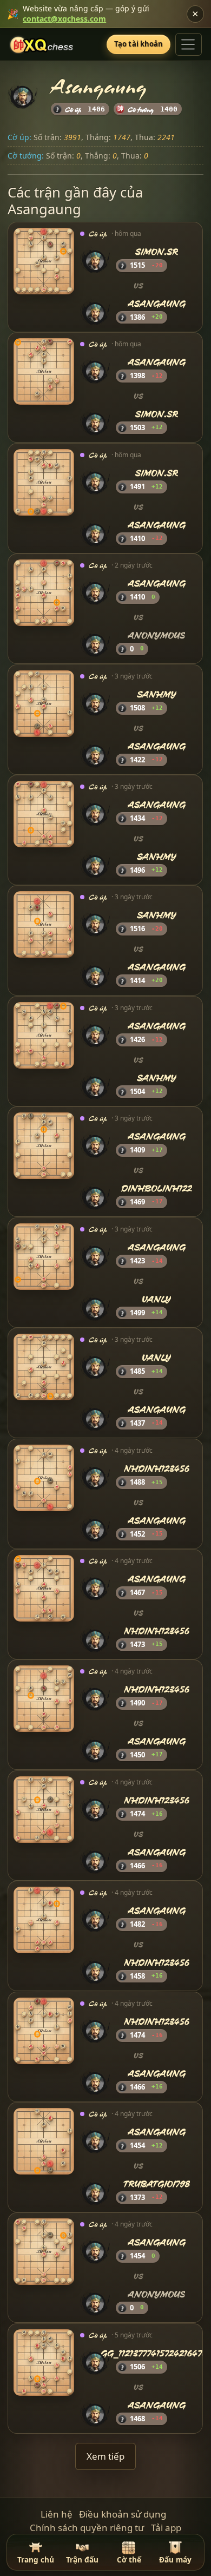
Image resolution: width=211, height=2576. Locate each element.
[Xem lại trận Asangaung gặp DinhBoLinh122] (44, 1146)
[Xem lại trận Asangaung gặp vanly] (44, 1257)
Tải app (166, 2528)
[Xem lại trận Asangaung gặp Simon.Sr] (44, 372)
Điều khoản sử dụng (123, 2514)
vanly (157, 1299)
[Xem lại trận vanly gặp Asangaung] (44, 1367)
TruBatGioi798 (157, 2184)
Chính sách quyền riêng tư (87, 2528)
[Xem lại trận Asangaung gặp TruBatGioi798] (44, 2141)
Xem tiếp (105, 2456)
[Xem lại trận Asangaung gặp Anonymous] (44, 593)
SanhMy (157, 694)
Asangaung (157, 304)
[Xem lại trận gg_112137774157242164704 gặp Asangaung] (44, 2363)
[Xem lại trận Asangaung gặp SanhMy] (44, 814)
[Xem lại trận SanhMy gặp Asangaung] (44, 704)
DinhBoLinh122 (157, 1188)
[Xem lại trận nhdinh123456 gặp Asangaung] (44, 1478)
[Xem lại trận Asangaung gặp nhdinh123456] (44, 1588)
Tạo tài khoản (139, 44)
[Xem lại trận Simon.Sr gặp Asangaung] (44, 261)
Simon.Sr (157, 252)
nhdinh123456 (157, 1469)
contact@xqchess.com (64, 19)
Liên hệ (57, 2514)
